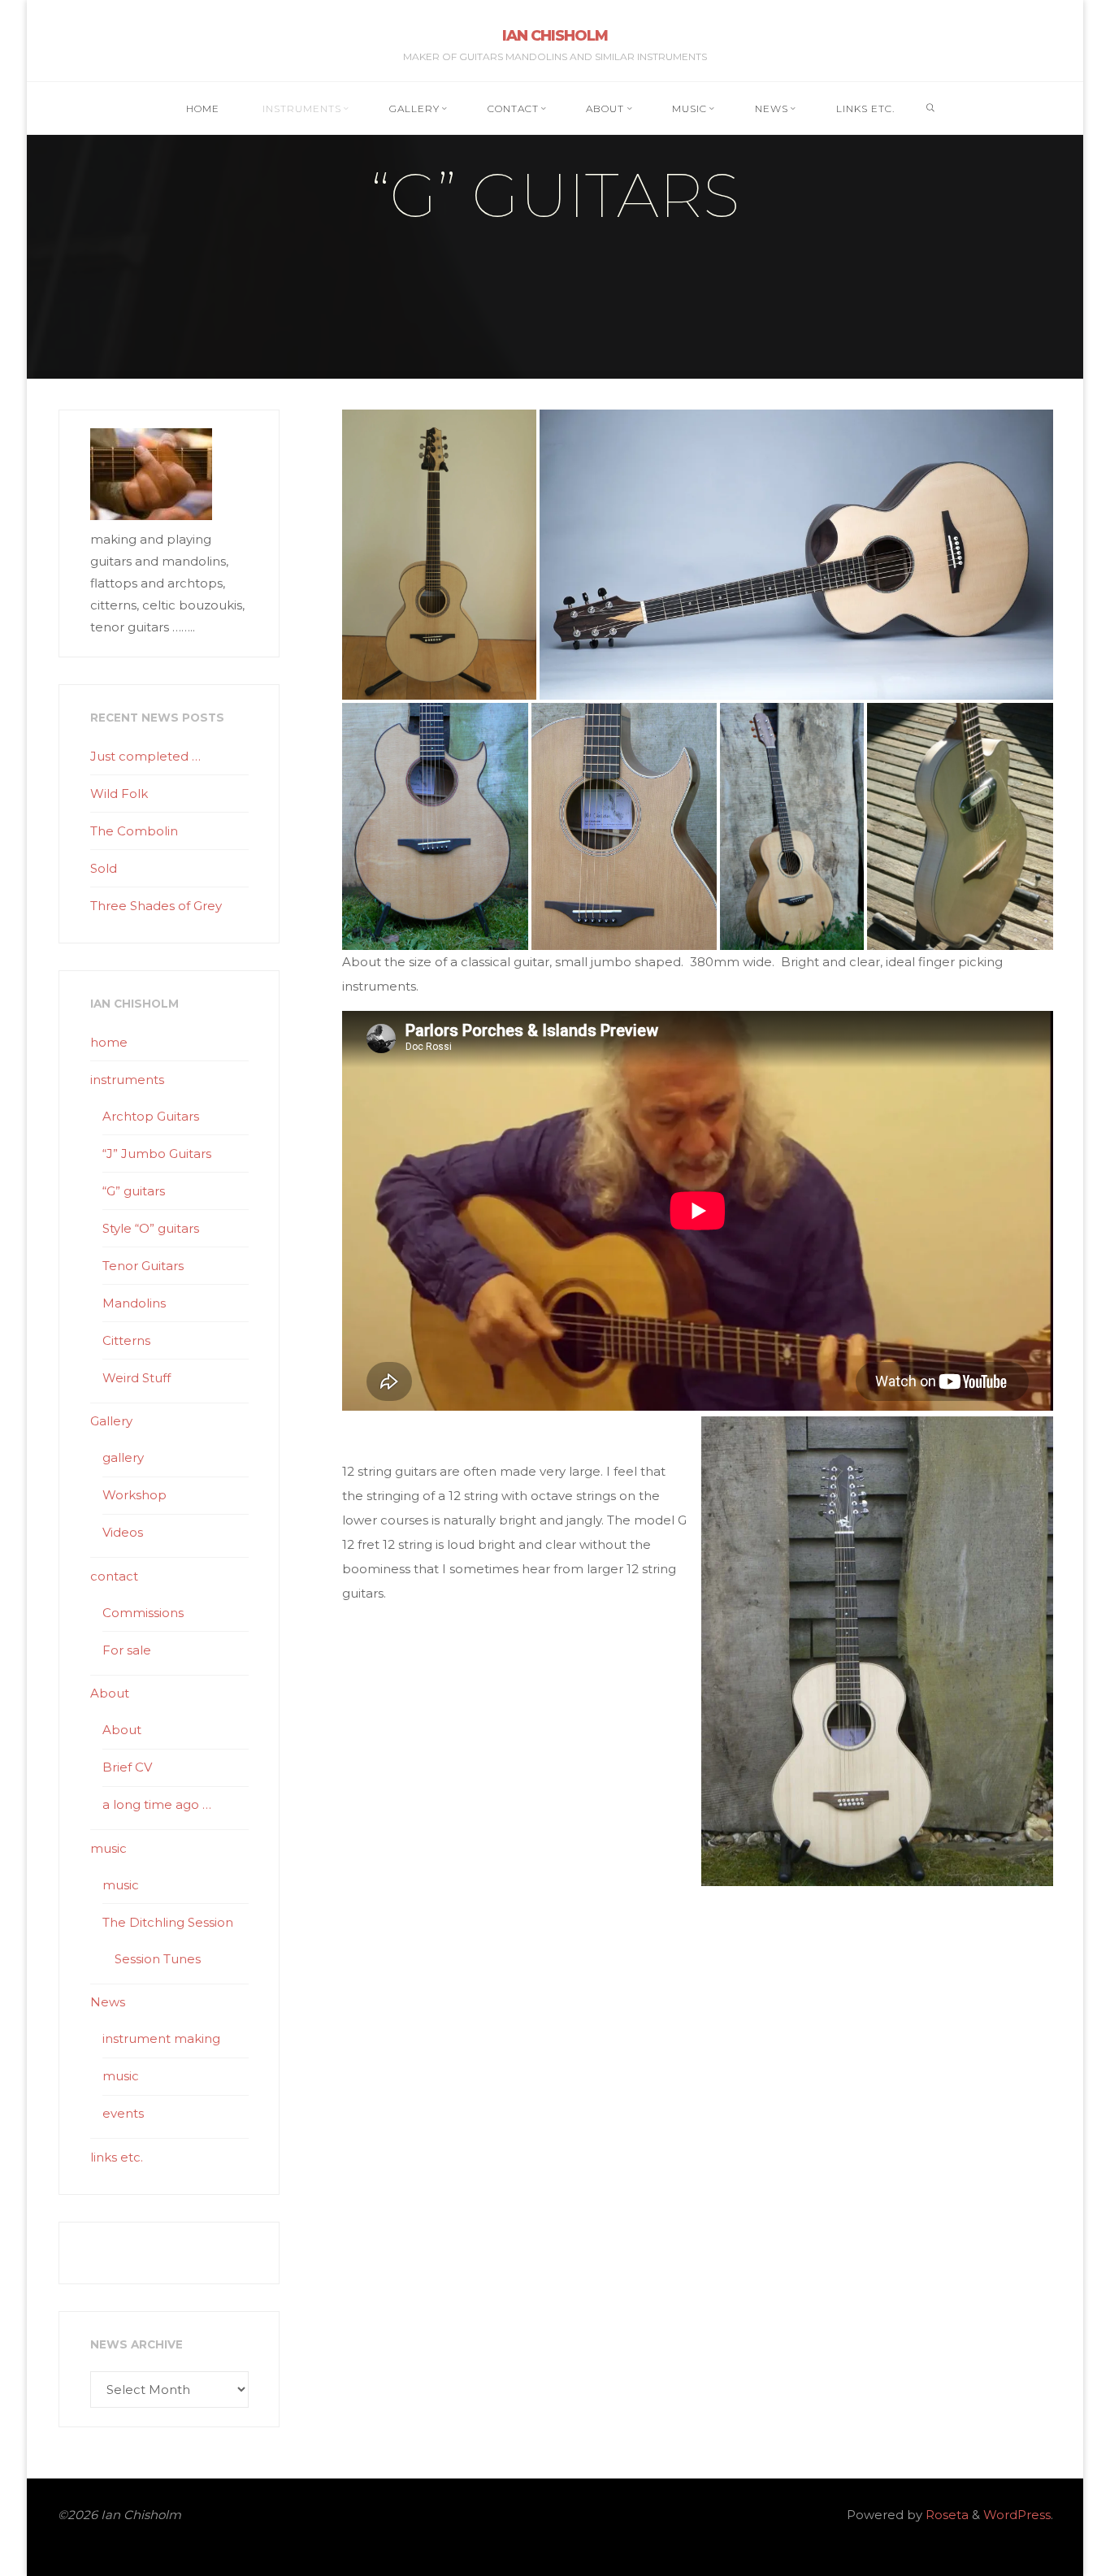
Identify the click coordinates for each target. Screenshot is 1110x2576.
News (108, 2002)
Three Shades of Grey (156, 906)
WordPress (1017, 2515)
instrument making (161, 2038)
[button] (439, 555)
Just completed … (145, 756)
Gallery (111, 1421)
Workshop (134, 1495)
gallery (123, 1457)
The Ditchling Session (168, 1922)
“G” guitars (134, 1191)
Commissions (143, 1613)
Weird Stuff (137, 1378)
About (110, 1693)
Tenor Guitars (143, 1266)
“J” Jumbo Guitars (157, 1154)
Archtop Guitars (151, 1116)
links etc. (117, 2157)
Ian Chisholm (555, 36)
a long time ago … (157, 1804)
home (109, 1042)
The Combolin (134, 831)
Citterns (126, 1340)
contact (114, 1576)
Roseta (945, 2515)
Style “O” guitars (151, 1228)
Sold (104, 868)
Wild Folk (119, 794)
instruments (127, 1080)
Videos (123, 1532)
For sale (127, 1650)
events (123, 2113)
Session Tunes (158, 1959)
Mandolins (134, 1303)
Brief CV (127, 1767)
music (108, 1848)
